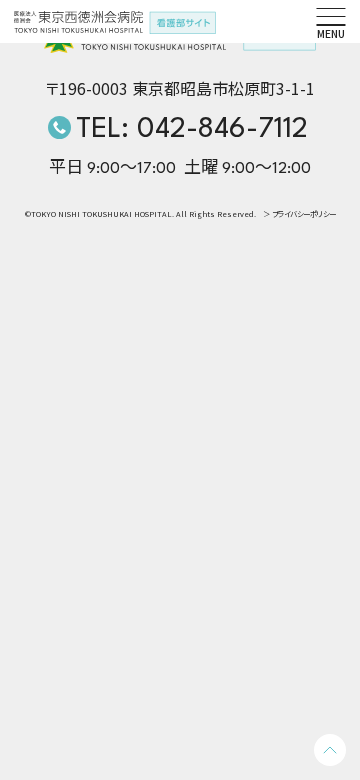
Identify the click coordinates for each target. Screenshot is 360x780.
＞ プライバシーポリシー (299, 214)
